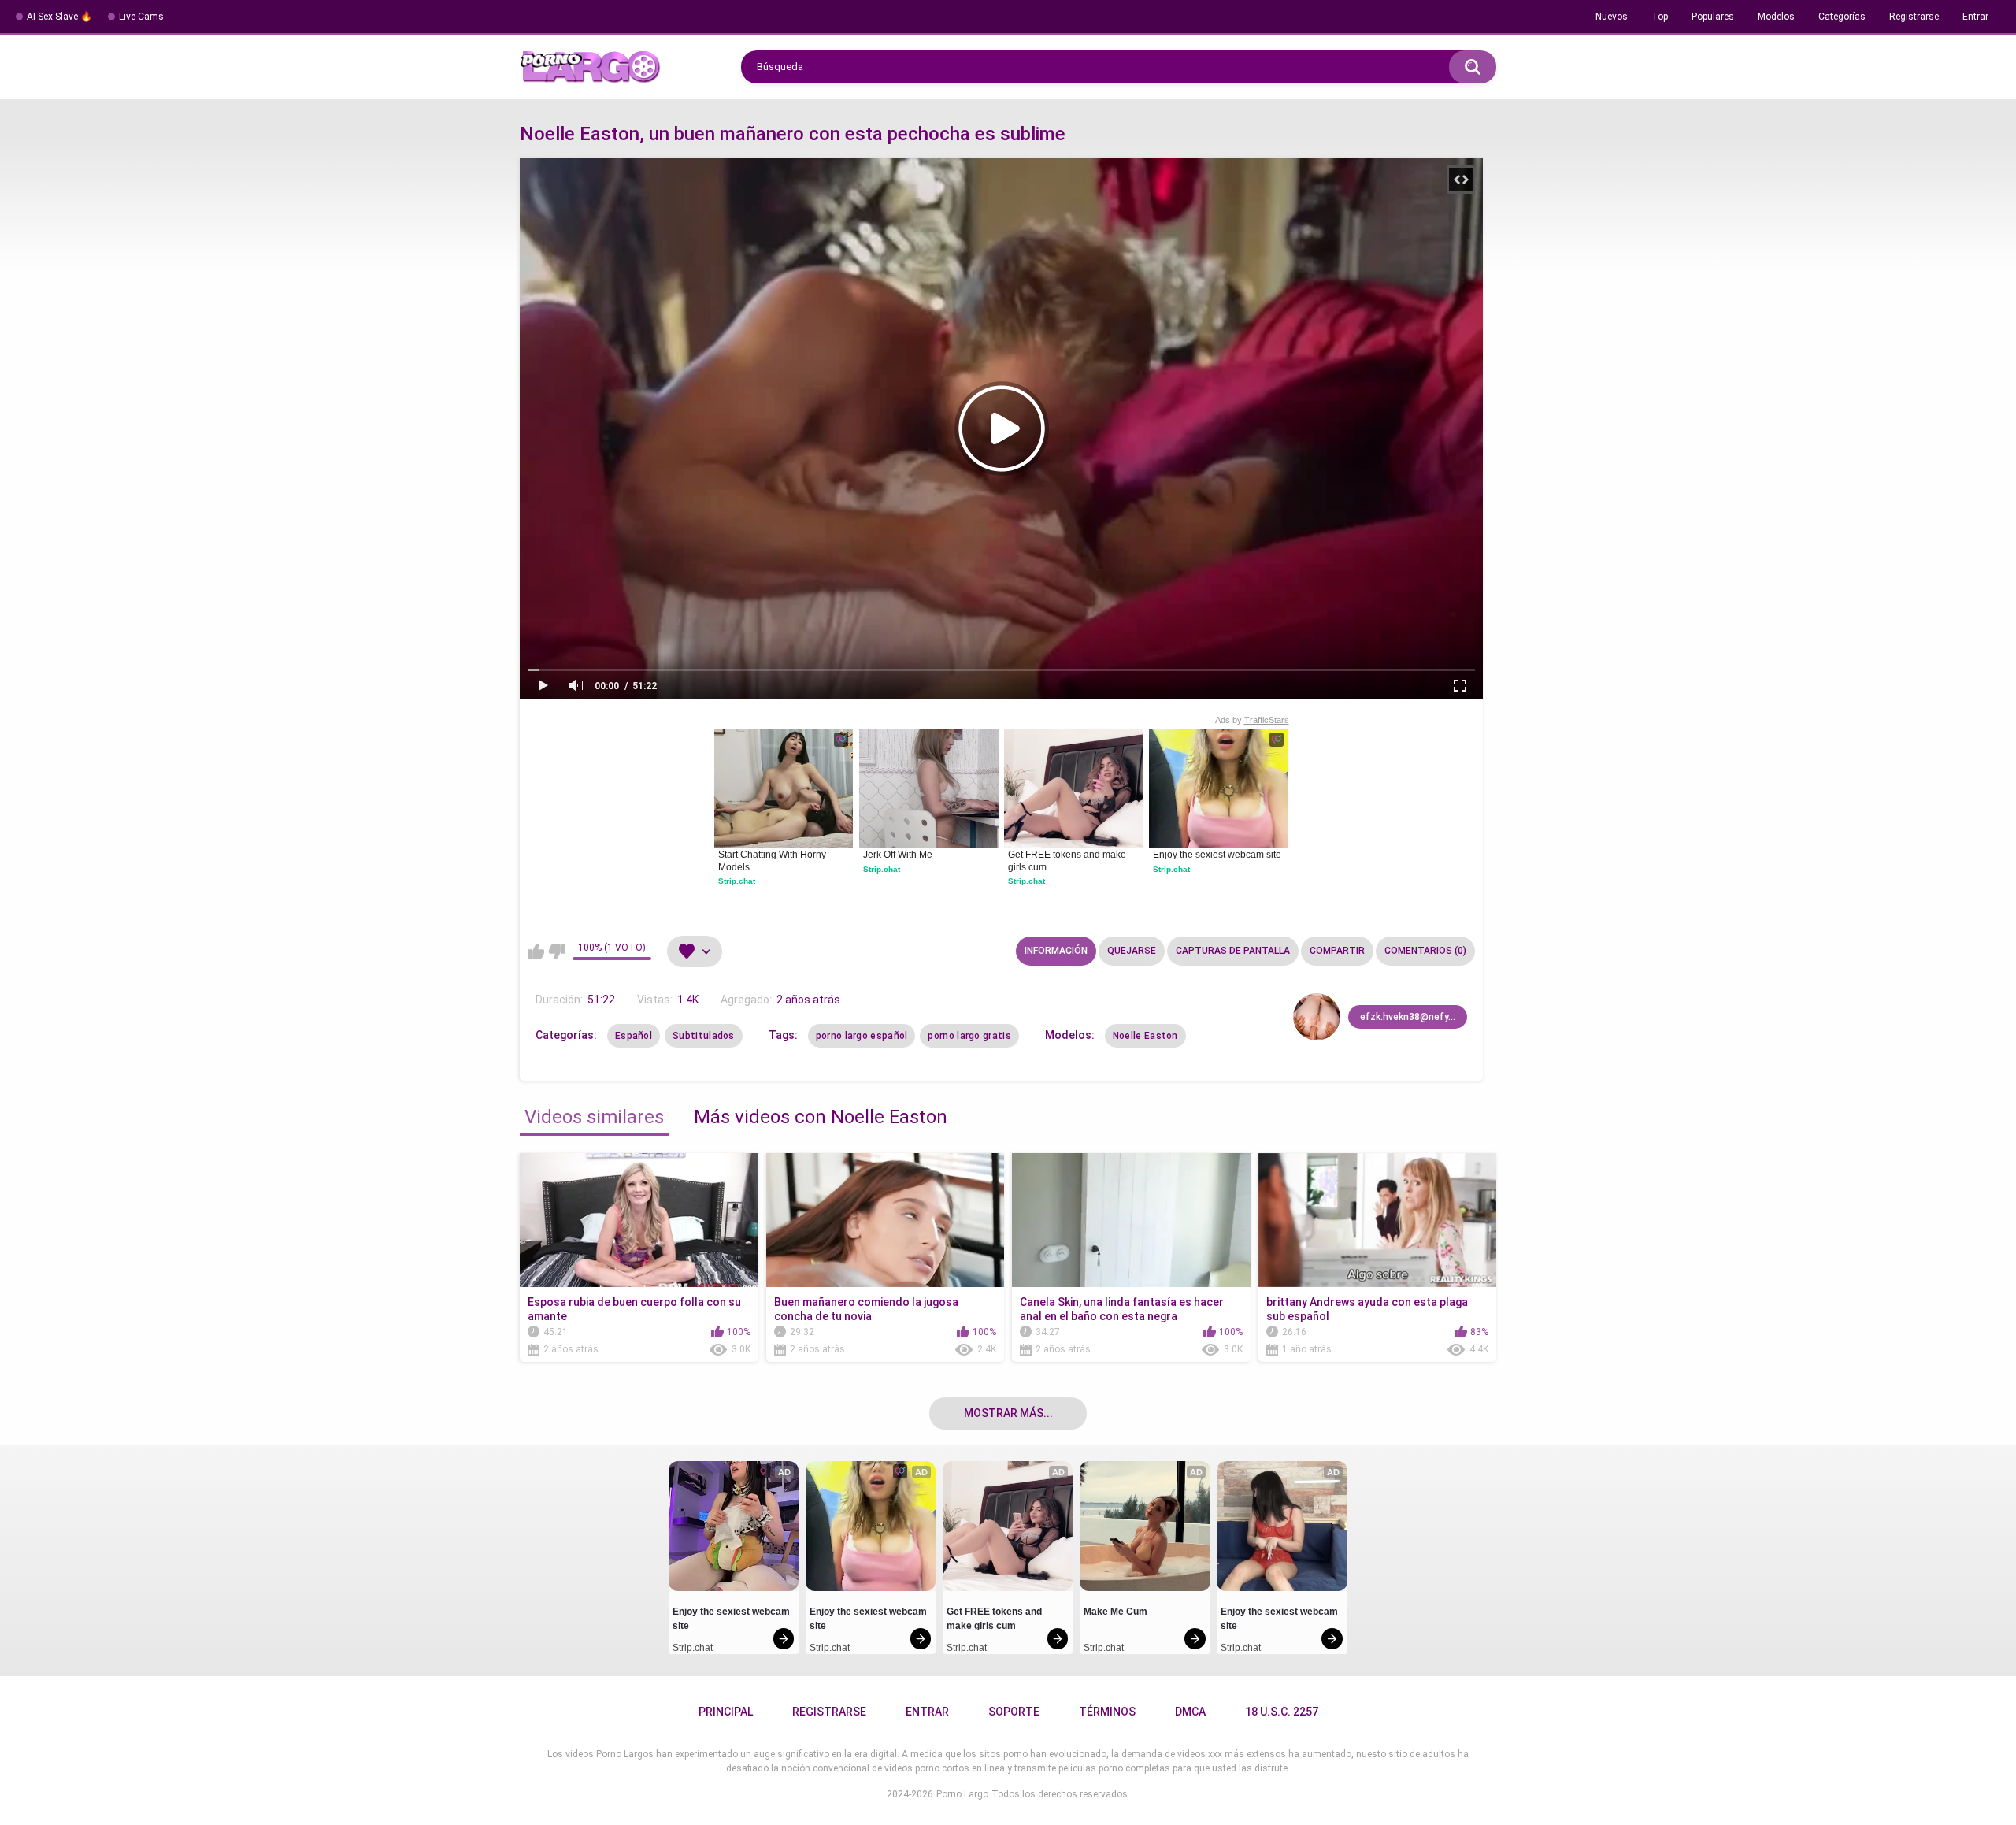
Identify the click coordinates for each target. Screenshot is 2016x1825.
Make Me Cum (1115, 1612)
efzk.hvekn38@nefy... (1408, 1017)
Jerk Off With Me (898, 855)
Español (634, 1036)
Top (1660, 17)
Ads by (1252, 720)
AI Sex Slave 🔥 (59, 17)
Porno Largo (962, 1794)
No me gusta (556, 951)
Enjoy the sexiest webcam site (1217, 855)
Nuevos (1612, 17)
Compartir (1337, 951)
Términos (1107, 1712)
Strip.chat (737, 881)
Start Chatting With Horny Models (773, 861)
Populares (1713, 17)
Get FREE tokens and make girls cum (1068, 861)
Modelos (1776, 17)
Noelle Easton (1145, 1036)
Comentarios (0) (1425, 951)
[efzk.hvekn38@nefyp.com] (1317, 1017)
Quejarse (1132, 951)
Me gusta (536, 951)
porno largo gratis (969, 1036)
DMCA (1190, 1712)
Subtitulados (704, 1036)
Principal (726, 1712)
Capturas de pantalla (1233, 951)
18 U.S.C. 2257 (1282, 1712)
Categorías (1842, 17)
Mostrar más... (1008, 1413)
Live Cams (141, 17)
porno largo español (862, 1036)
